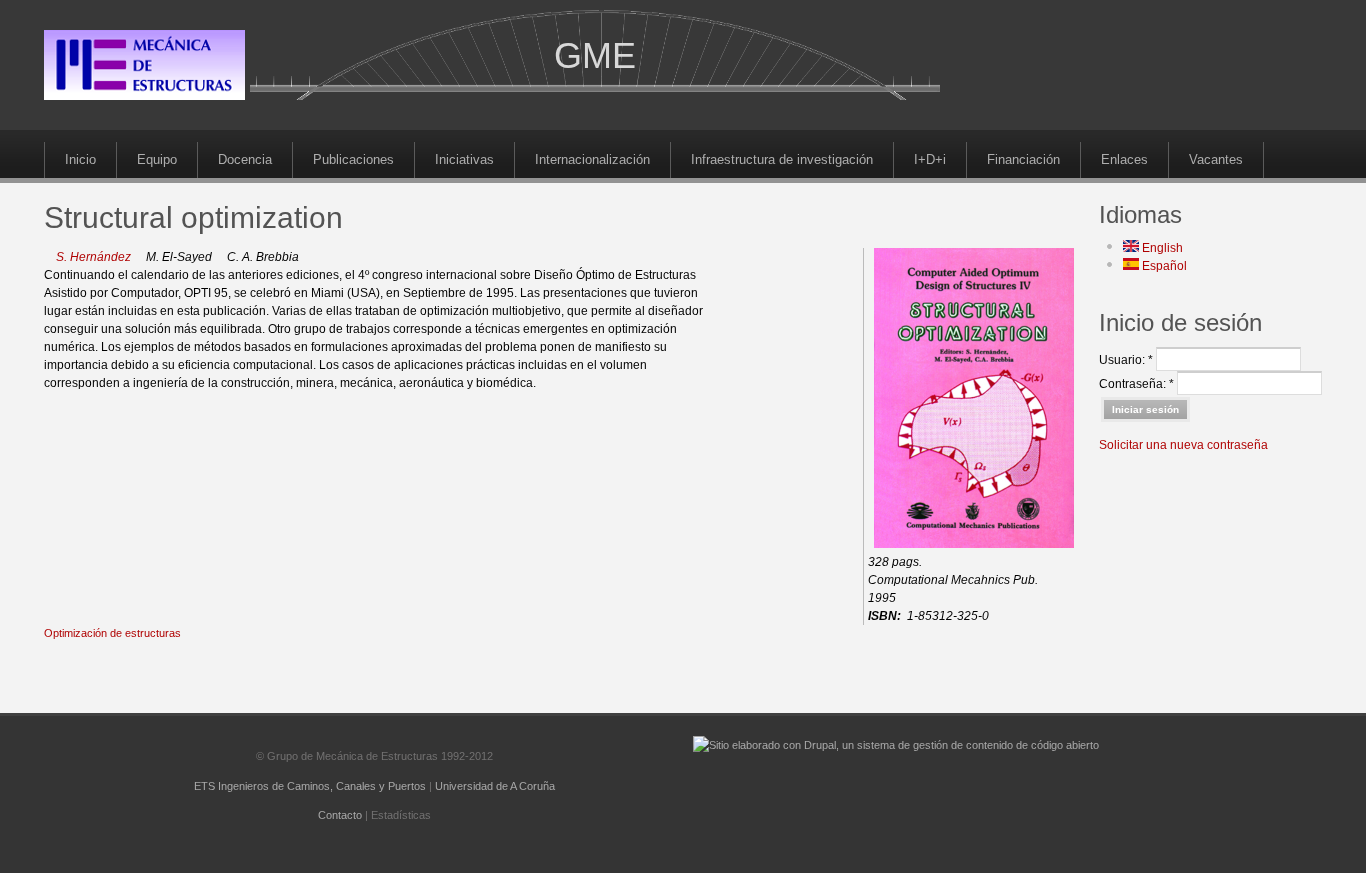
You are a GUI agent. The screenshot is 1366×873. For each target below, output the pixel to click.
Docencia (245, 159)
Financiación (1023, 159)
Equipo (157, 159)
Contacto (340, 815)
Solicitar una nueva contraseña (1183, 445)
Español (1163, 266)
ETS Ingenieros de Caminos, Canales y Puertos (310, 786)
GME (595, 55)
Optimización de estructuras (112, 633)
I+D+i (930, 159)
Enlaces (1124, 159)
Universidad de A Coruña (495, 786)
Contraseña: (1136, 384)
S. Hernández (93, 257)
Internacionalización (592, 159)
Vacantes (1216, 159)
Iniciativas (464, 159)
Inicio (80, 159)
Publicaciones (353, 159)
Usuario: (1126, 360)
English (1161, 248)
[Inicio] (144, 96)
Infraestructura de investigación (782, 159)
